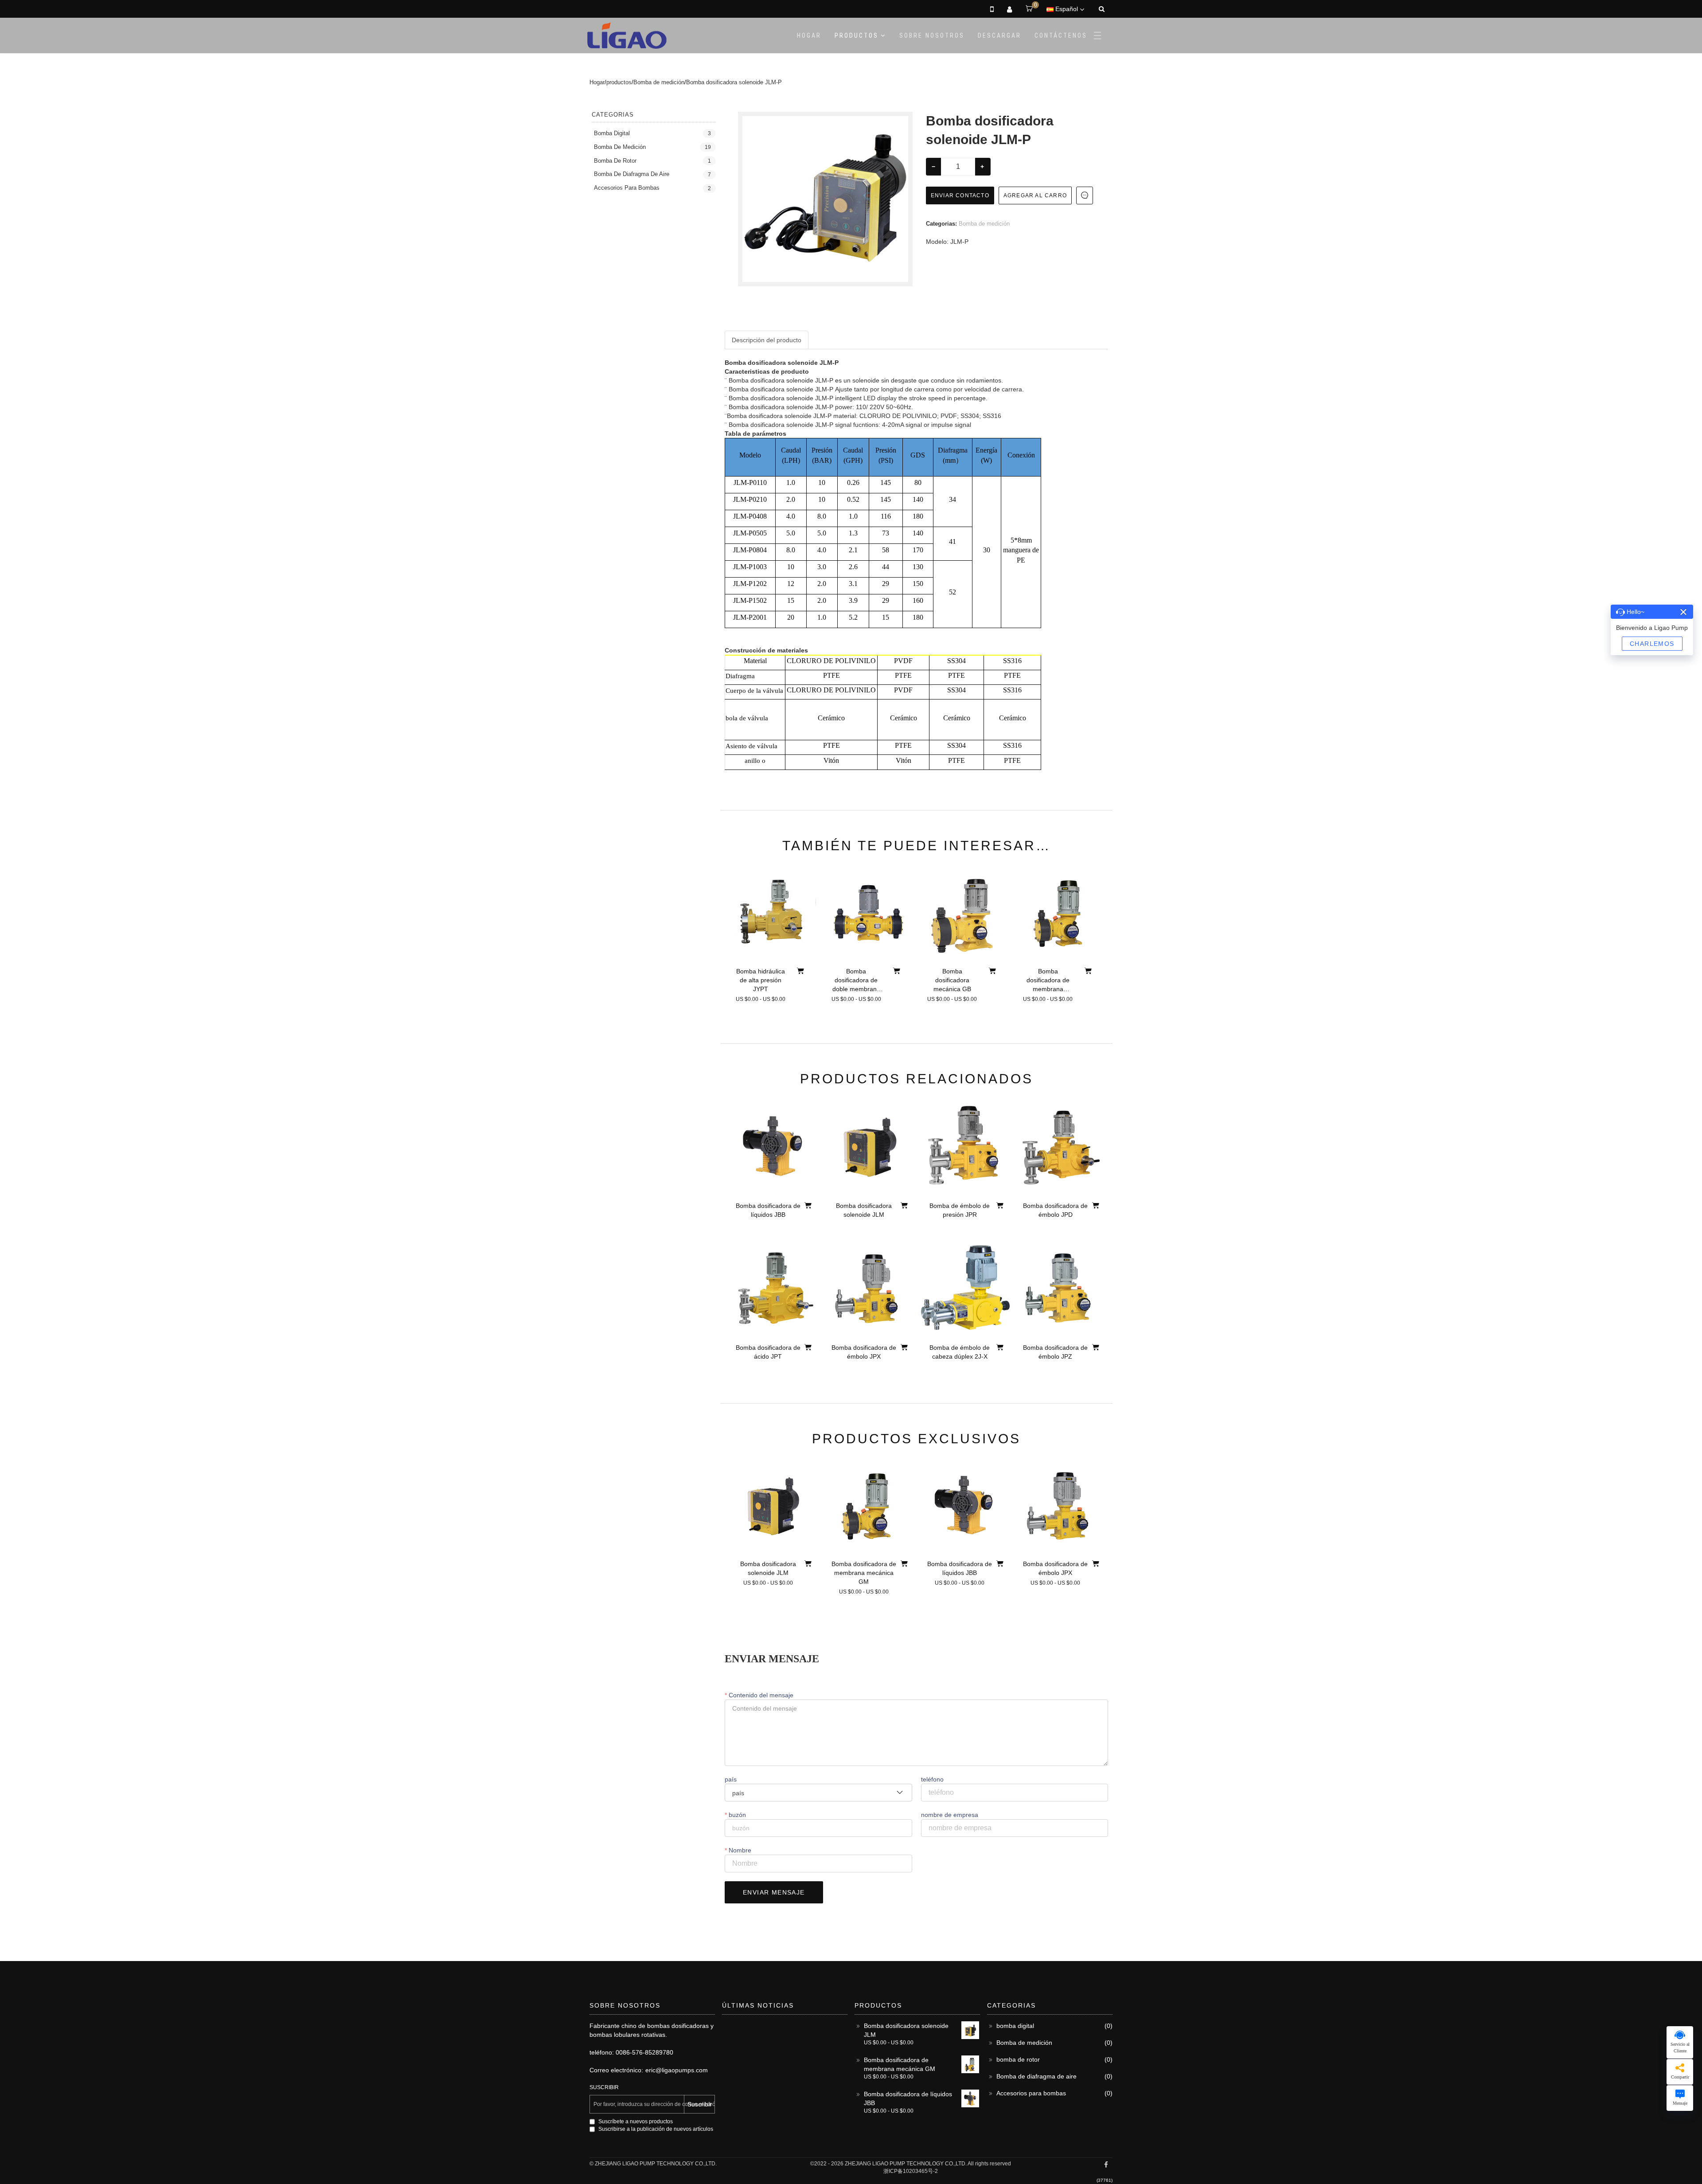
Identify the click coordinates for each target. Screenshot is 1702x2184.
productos (857, 35)
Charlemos (1652, 644)
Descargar (999, 35)
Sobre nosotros (932, 35)
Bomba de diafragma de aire (632, 174)
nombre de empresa (950, 1815)
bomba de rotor (615, 161)
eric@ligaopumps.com (677, 2070)
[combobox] (818, 1793)
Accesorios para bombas (627, 188)
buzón (736, 1815)
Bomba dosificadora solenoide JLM (906, 2030)
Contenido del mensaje (760, 1695)
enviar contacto (960, 195)
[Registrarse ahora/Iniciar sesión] (1009, 9)
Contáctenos (1061, 35)
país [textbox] (738, 1793)
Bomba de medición (659, 82)
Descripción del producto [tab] (767, 340)
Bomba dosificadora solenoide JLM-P (734, 82)
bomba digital (612, 133)
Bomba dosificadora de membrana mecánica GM (900, 2064)
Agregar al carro (1035, 195)
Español (1067, 9)
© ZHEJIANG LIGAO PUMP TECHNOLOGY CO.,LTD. (653, 2164)
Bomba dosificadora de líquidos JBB (908, 2098)
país (731, 1779)
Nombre (739, 1850)
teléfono (932, 1779)
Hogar (809, 35)
